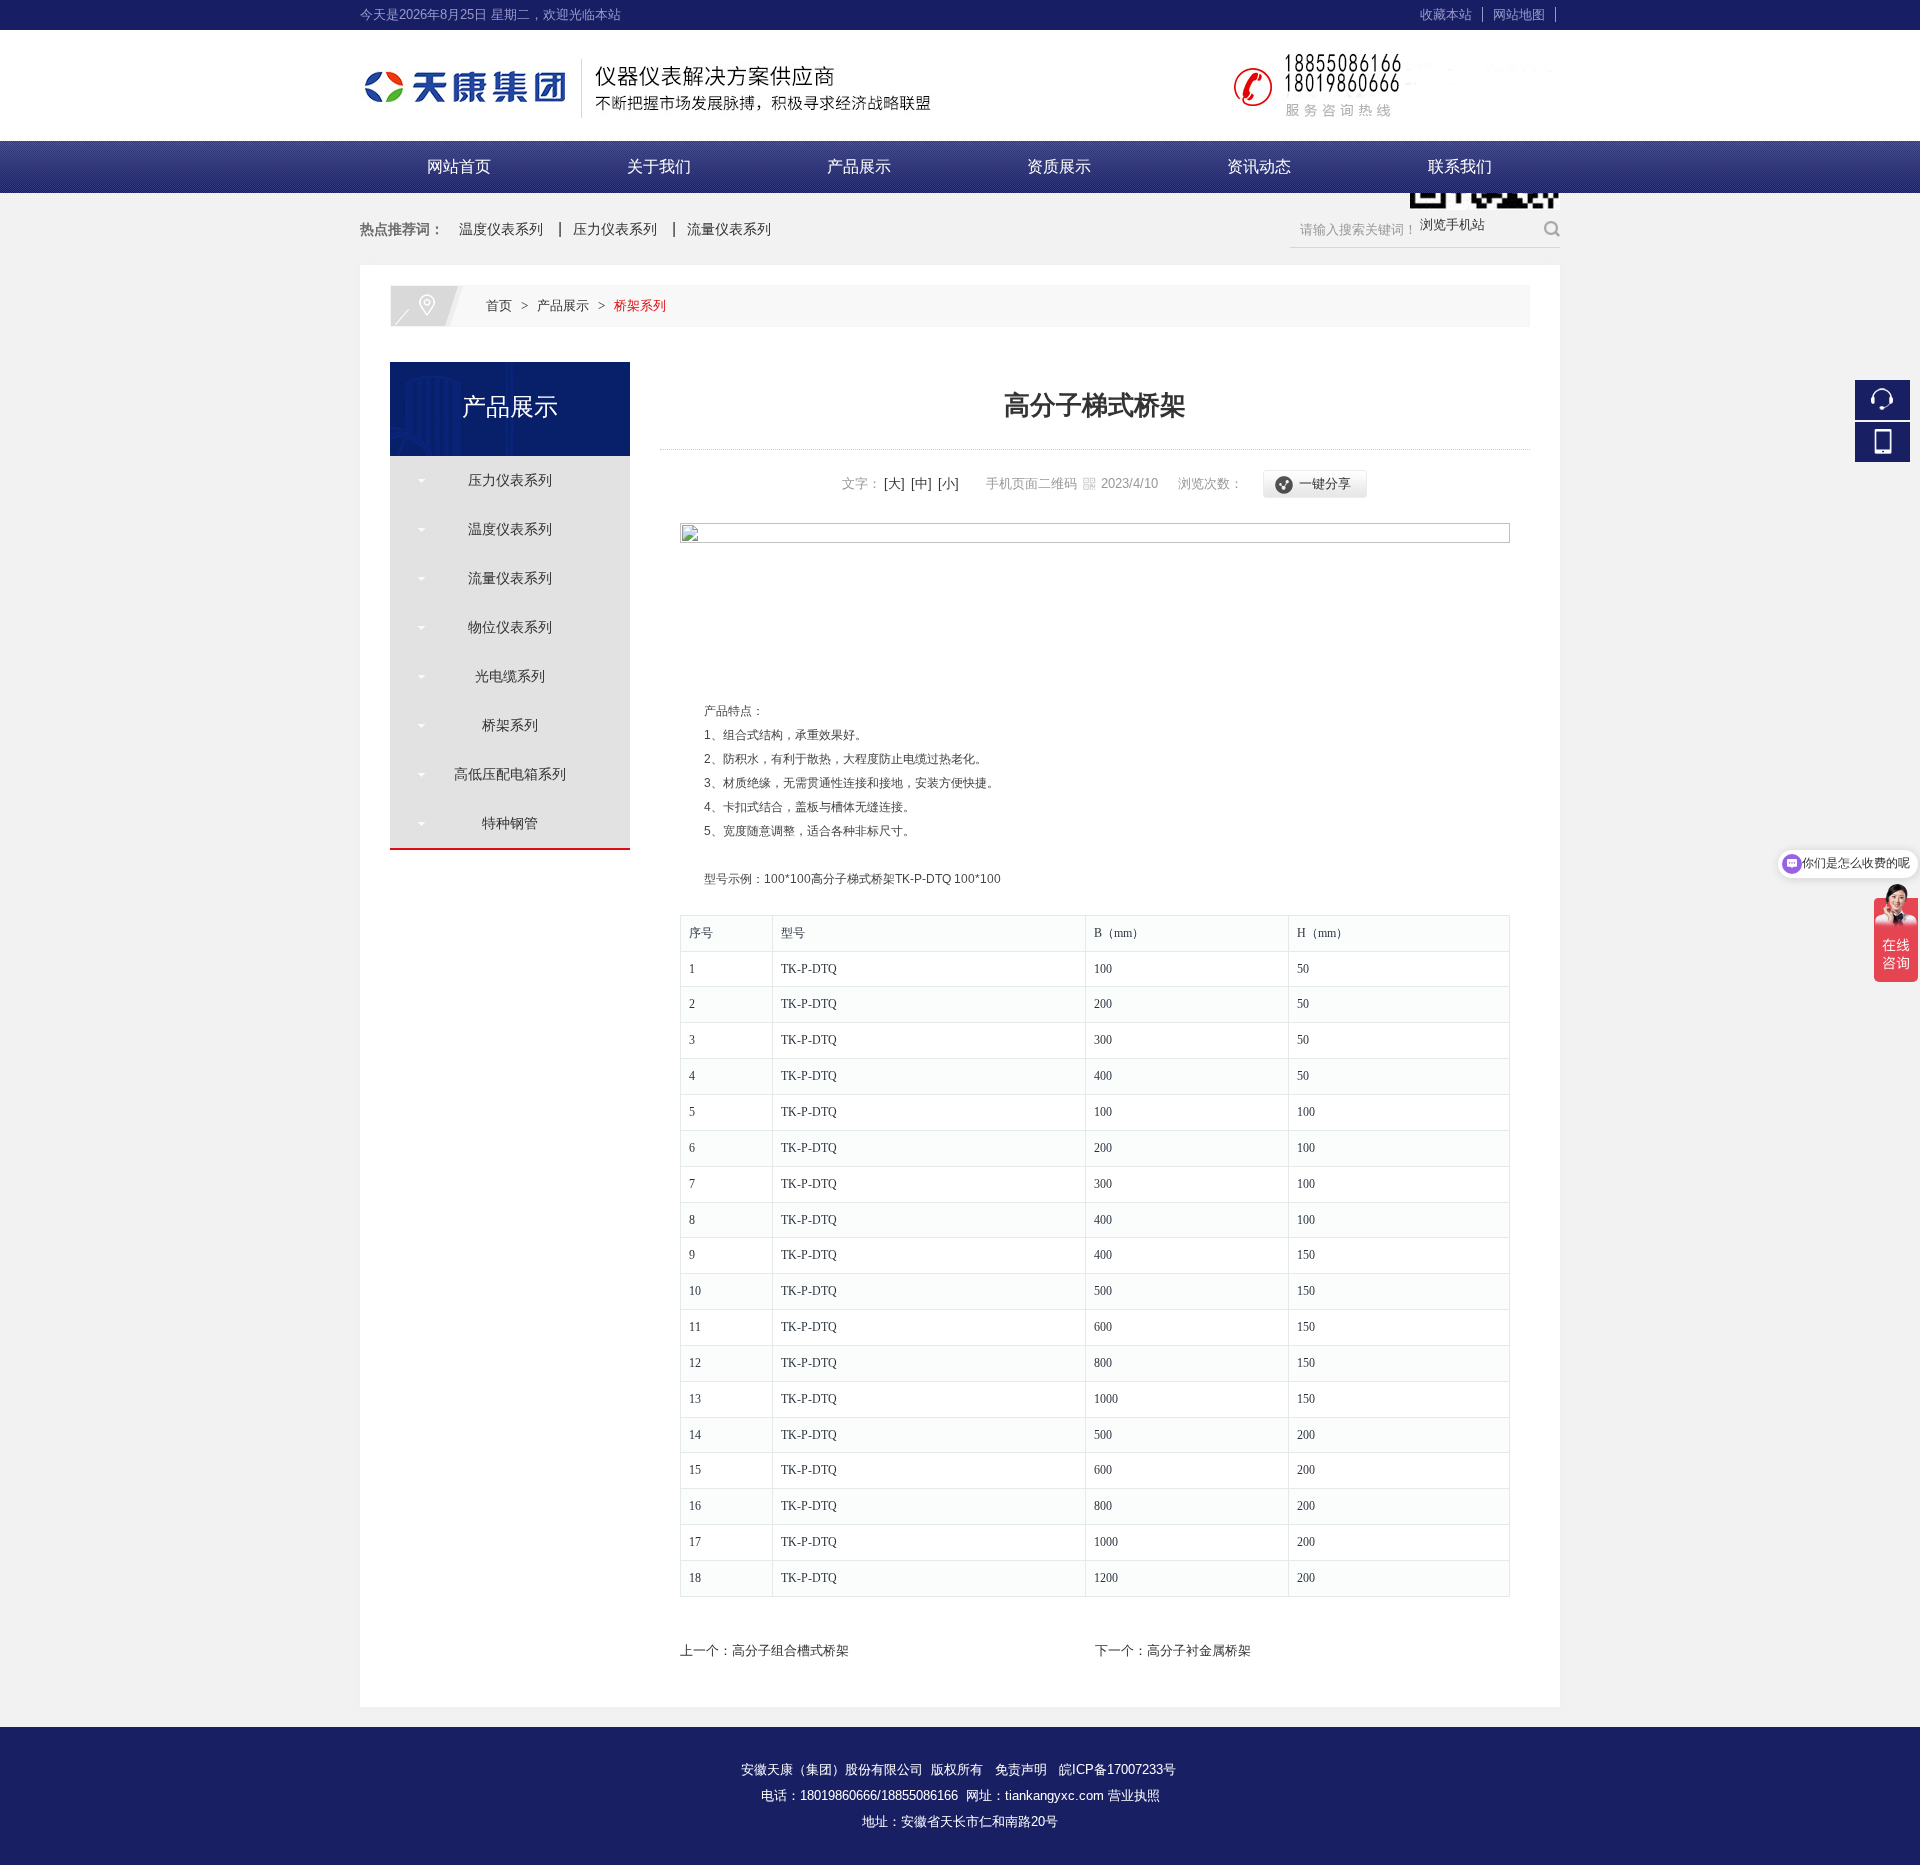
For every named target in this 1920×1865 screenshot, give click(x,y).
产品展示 (859, 166)
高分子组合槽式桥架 (790, 1650)
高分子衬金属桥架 (1199, 1650)
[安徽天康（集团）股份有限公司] (959, 41)
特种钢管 (502, 823)
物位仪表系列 (502, 627)
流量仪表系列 (729, 229)
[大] (894, 483)
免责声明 (1021, 1769)
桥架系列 (640, 305)
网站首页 (459, 166)
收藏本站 (1446, 14)
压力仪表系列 (615, 229)
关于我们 (659, 166)
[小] (948, 483)
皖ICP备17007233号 (1117, 1769)
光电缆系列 (502, 676)
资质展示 (1059, 166)
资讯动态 (1259, 166)
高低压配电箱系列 (502, 774)
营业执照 (1134, 1795)
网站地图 (1519, 14)
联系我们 (1460, 166)
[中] (921, 483)
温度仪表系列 (501, 229)
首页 (499, 305)
